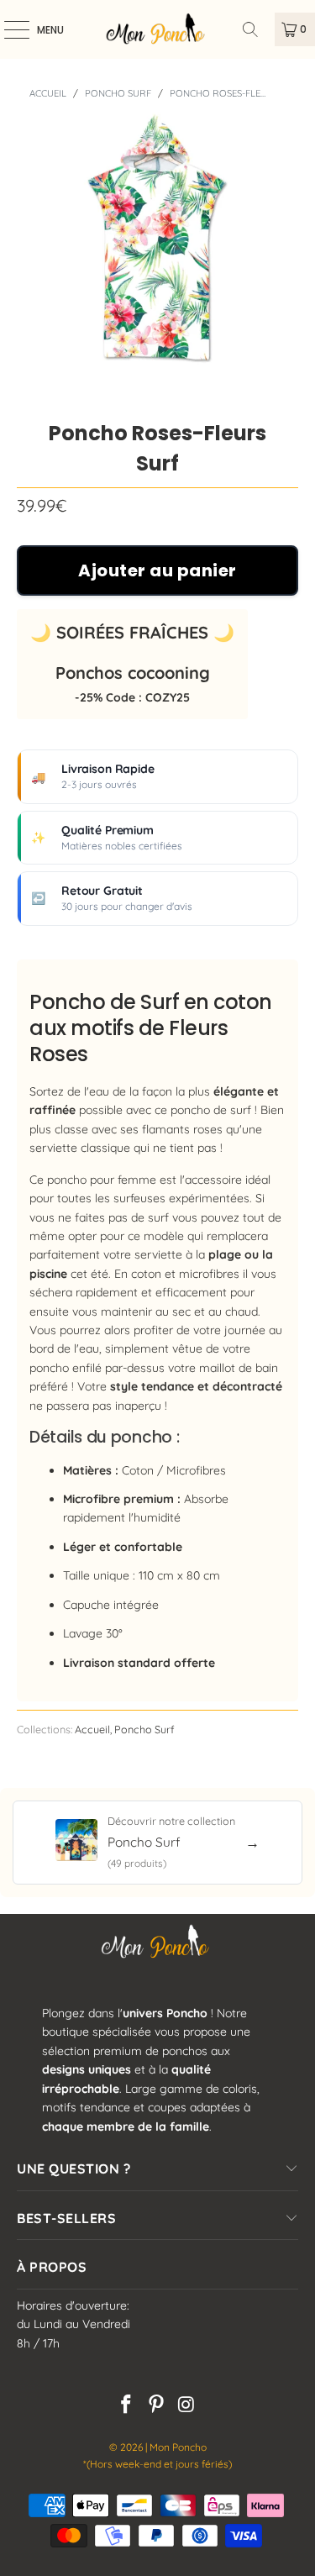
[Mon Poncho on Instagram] (186, 2406)
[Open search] (256, 29)
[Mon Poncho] (158, 29)
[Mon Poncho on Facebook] (127, 2406)
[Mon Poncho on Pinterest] (157, 2406)
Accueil (48, 93)
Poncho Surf (118, 93)
